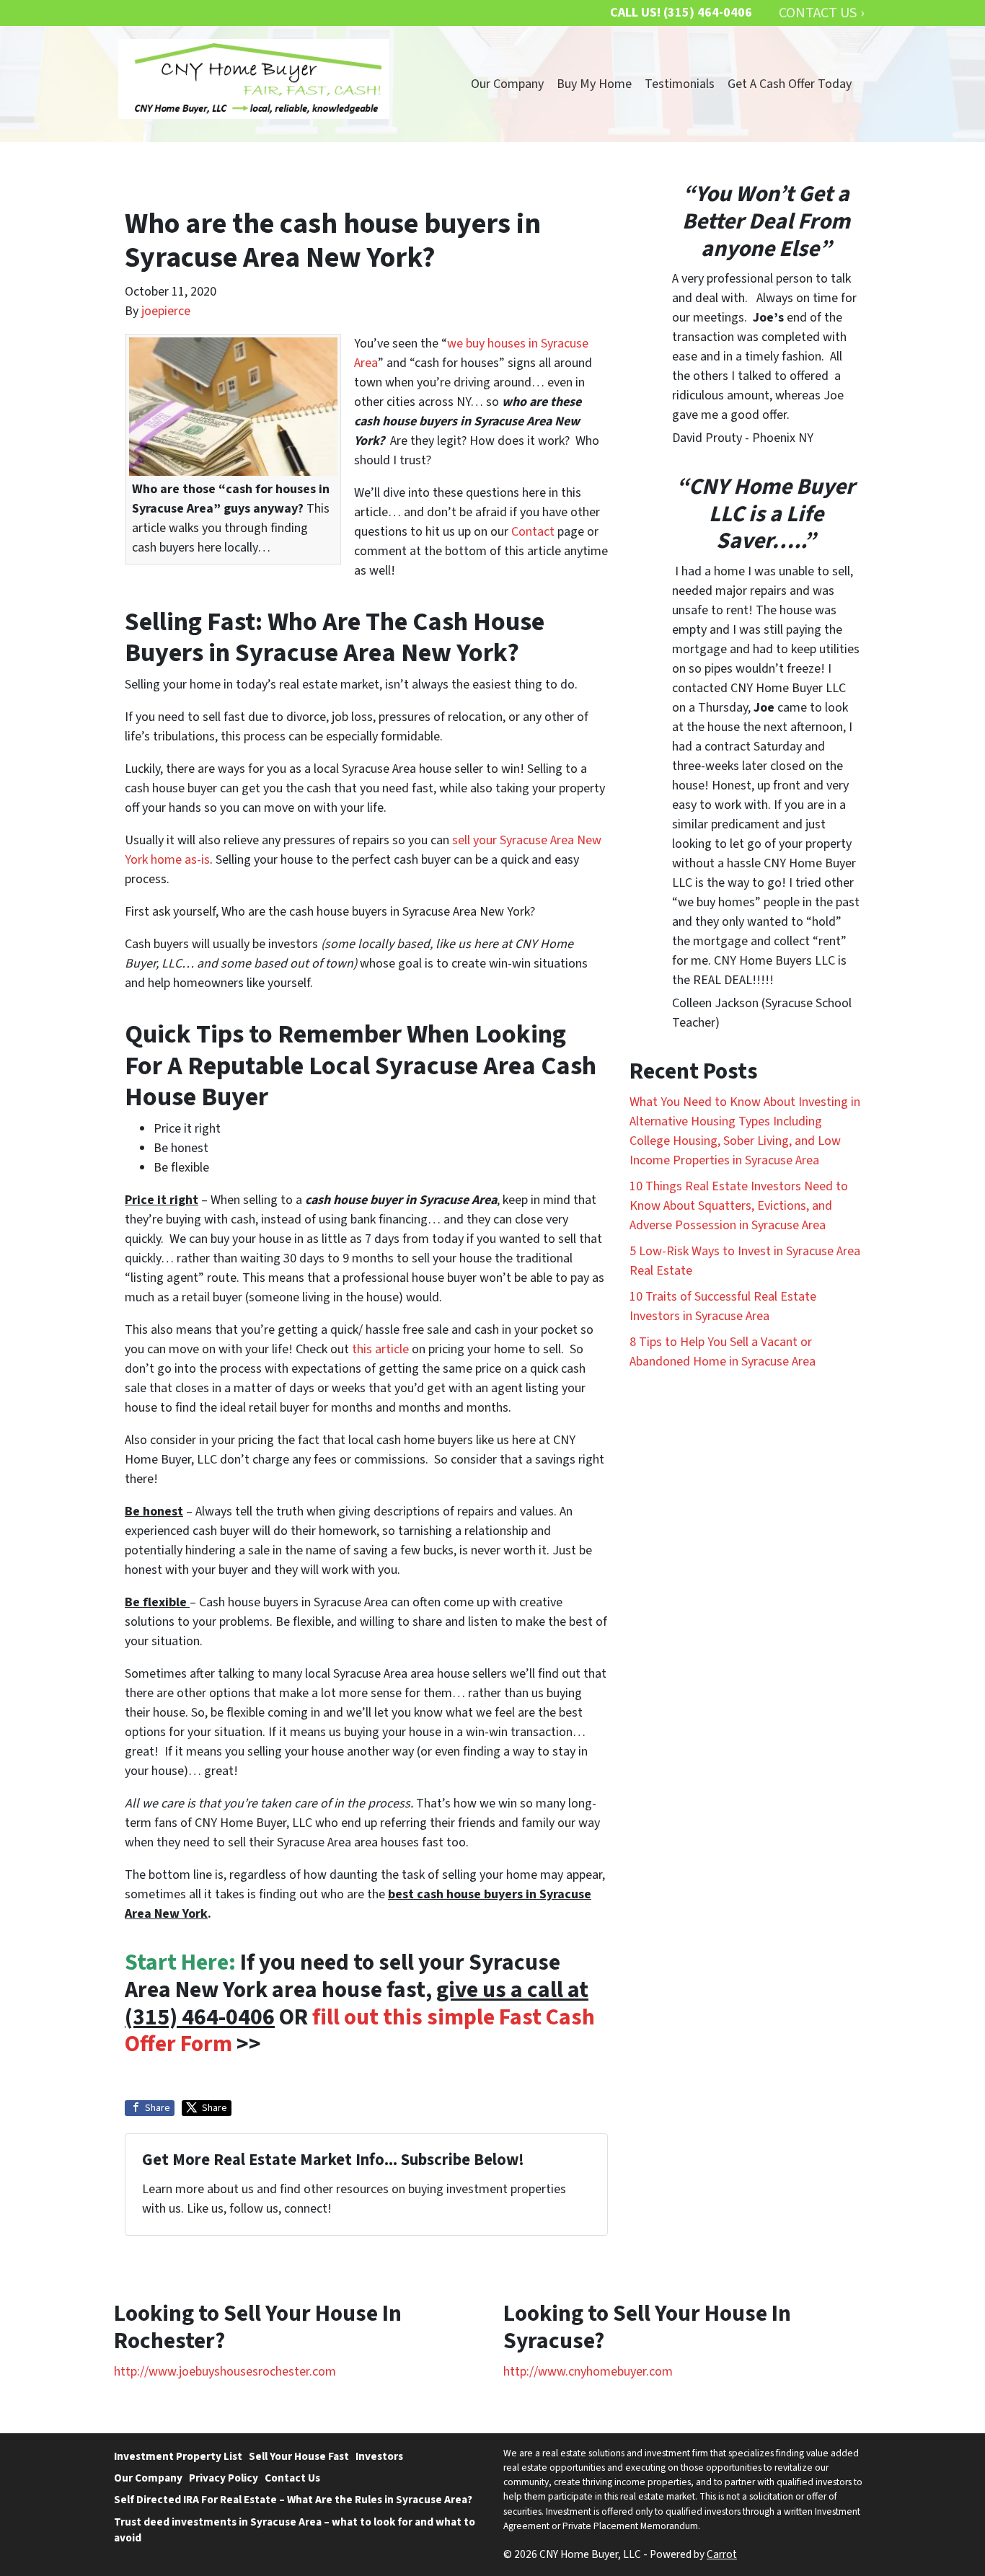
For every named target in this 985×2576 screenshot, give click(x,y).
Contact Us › (821, 13)
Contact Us (292, 2478)
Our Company (507, 84)
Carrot (722, 2554)
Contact (533, 532)
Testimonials (680, 84)
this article (380, 1349)
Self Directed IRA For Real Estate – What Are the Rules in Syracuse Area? (293, 2500)
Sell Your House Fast (299, 2456)
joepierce (166, 311)
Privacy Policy (224, 2478)
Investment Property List (178, 2456)
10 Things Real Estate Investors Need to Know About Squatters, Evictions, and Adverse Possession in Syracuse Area (739, 1206)
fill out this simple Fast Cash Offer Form (360, 2031)
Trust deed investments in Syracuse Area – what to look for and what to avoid (295, 2530)
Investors (379, 2456)
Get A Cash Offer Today (790, 84)
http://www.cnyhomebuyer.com (588, 2372)
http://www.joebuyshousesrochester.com (225, 2372)
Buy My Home (594, 84)
